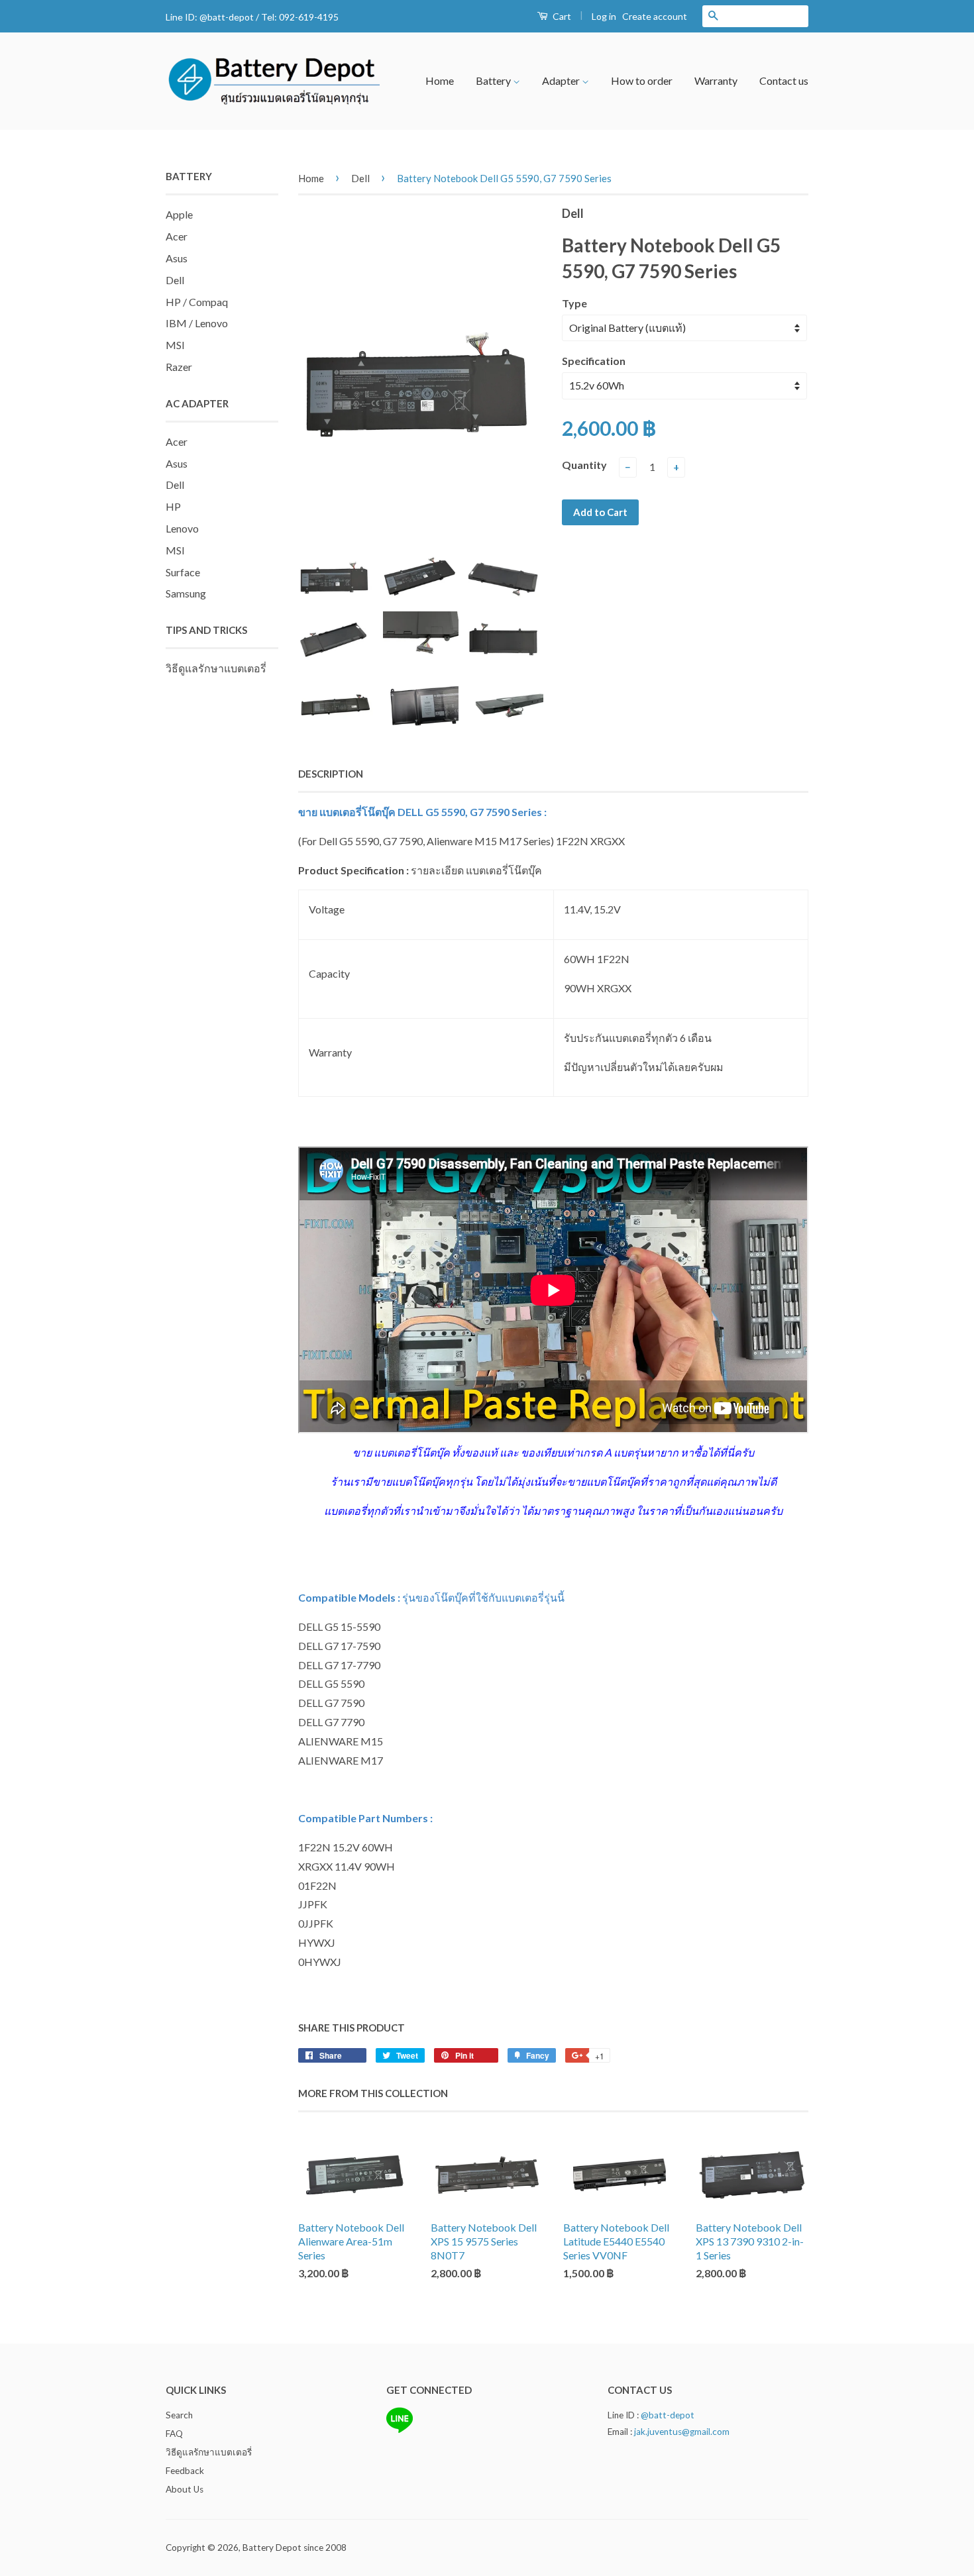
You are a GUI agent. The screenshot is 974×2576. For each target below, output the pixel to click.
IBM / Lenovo (197, 323)
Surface (183, 572)
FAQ (174, 2434)
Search (179, 2415)
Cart (561, 16)
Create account (655, 16)
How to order (642, 80)
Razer (179, 367)
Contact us (784, 80)
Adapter (562, 80)
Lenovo (182, 528)
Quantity (584, 465)
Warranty (716, 80)
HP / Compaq (197, 302)
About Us (185, 2489)
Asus (177, 258)
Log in (604, 16)
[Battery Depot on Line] (400, 2430)
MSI (175, 345)
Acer (177, 236)
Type (574, 303)
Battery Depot (272, 2548)
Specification (594, 361)
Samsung (186, 593)
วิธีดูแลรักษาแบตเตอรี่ (216, 668)
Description (331, 774)
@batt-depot (227, 17)
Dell (175, 280)
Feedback (185, 2471)
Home (440, 80)
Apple (179, 214)
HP (173, 506)
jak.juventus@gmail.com (682, 2432)
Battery (494, 80)
